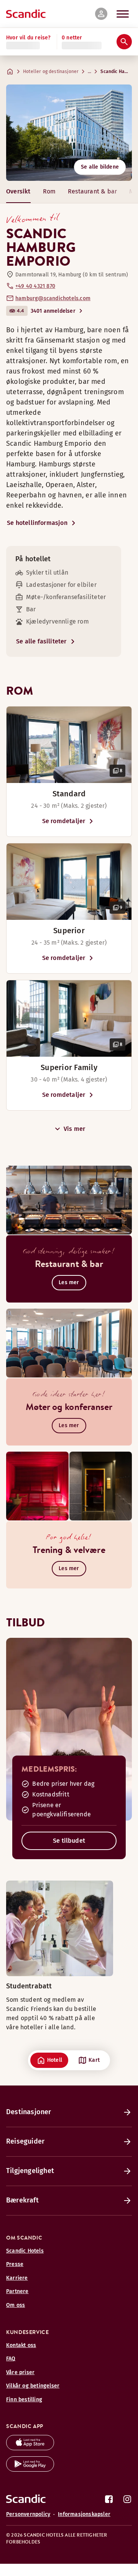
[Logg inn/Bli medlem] (101, 14)
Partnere (17, 2291)
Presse (15, 2264)
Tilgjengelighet (30, 2171)
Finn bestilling (24, 2400)
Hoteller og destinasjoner (51, 71)
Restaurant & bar (92, 191)
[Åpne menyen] (123, 14)
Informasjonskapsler (84, 2514)
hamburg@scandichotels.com (53, 298)
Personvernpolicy (28, 2514)
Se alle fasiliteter (41, 641)
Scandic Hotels (25, 2251)
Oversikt (18, 191)
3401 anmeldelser (53, 311)
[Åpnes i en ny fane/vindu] (30, 2448)
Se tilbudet (69, 1841)
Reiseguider (25, 2141)
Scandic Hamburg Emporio (117, 71)
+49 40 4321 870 (35, 286)
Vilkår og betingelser (33, 2386)
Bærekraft (22, 2200)
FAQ (11, 2359)
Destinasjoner (29, 2112)
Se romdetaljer (64, 821)
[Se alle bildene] (69, 133)
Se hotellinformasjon (37, 523)
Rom (49, 191)
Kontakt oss (21, 2345)
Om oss (16, 2305)
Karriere (17, 2278)
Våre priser (20, 2372)
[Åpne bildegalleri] (69, 745)
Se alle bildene (100, 167)
